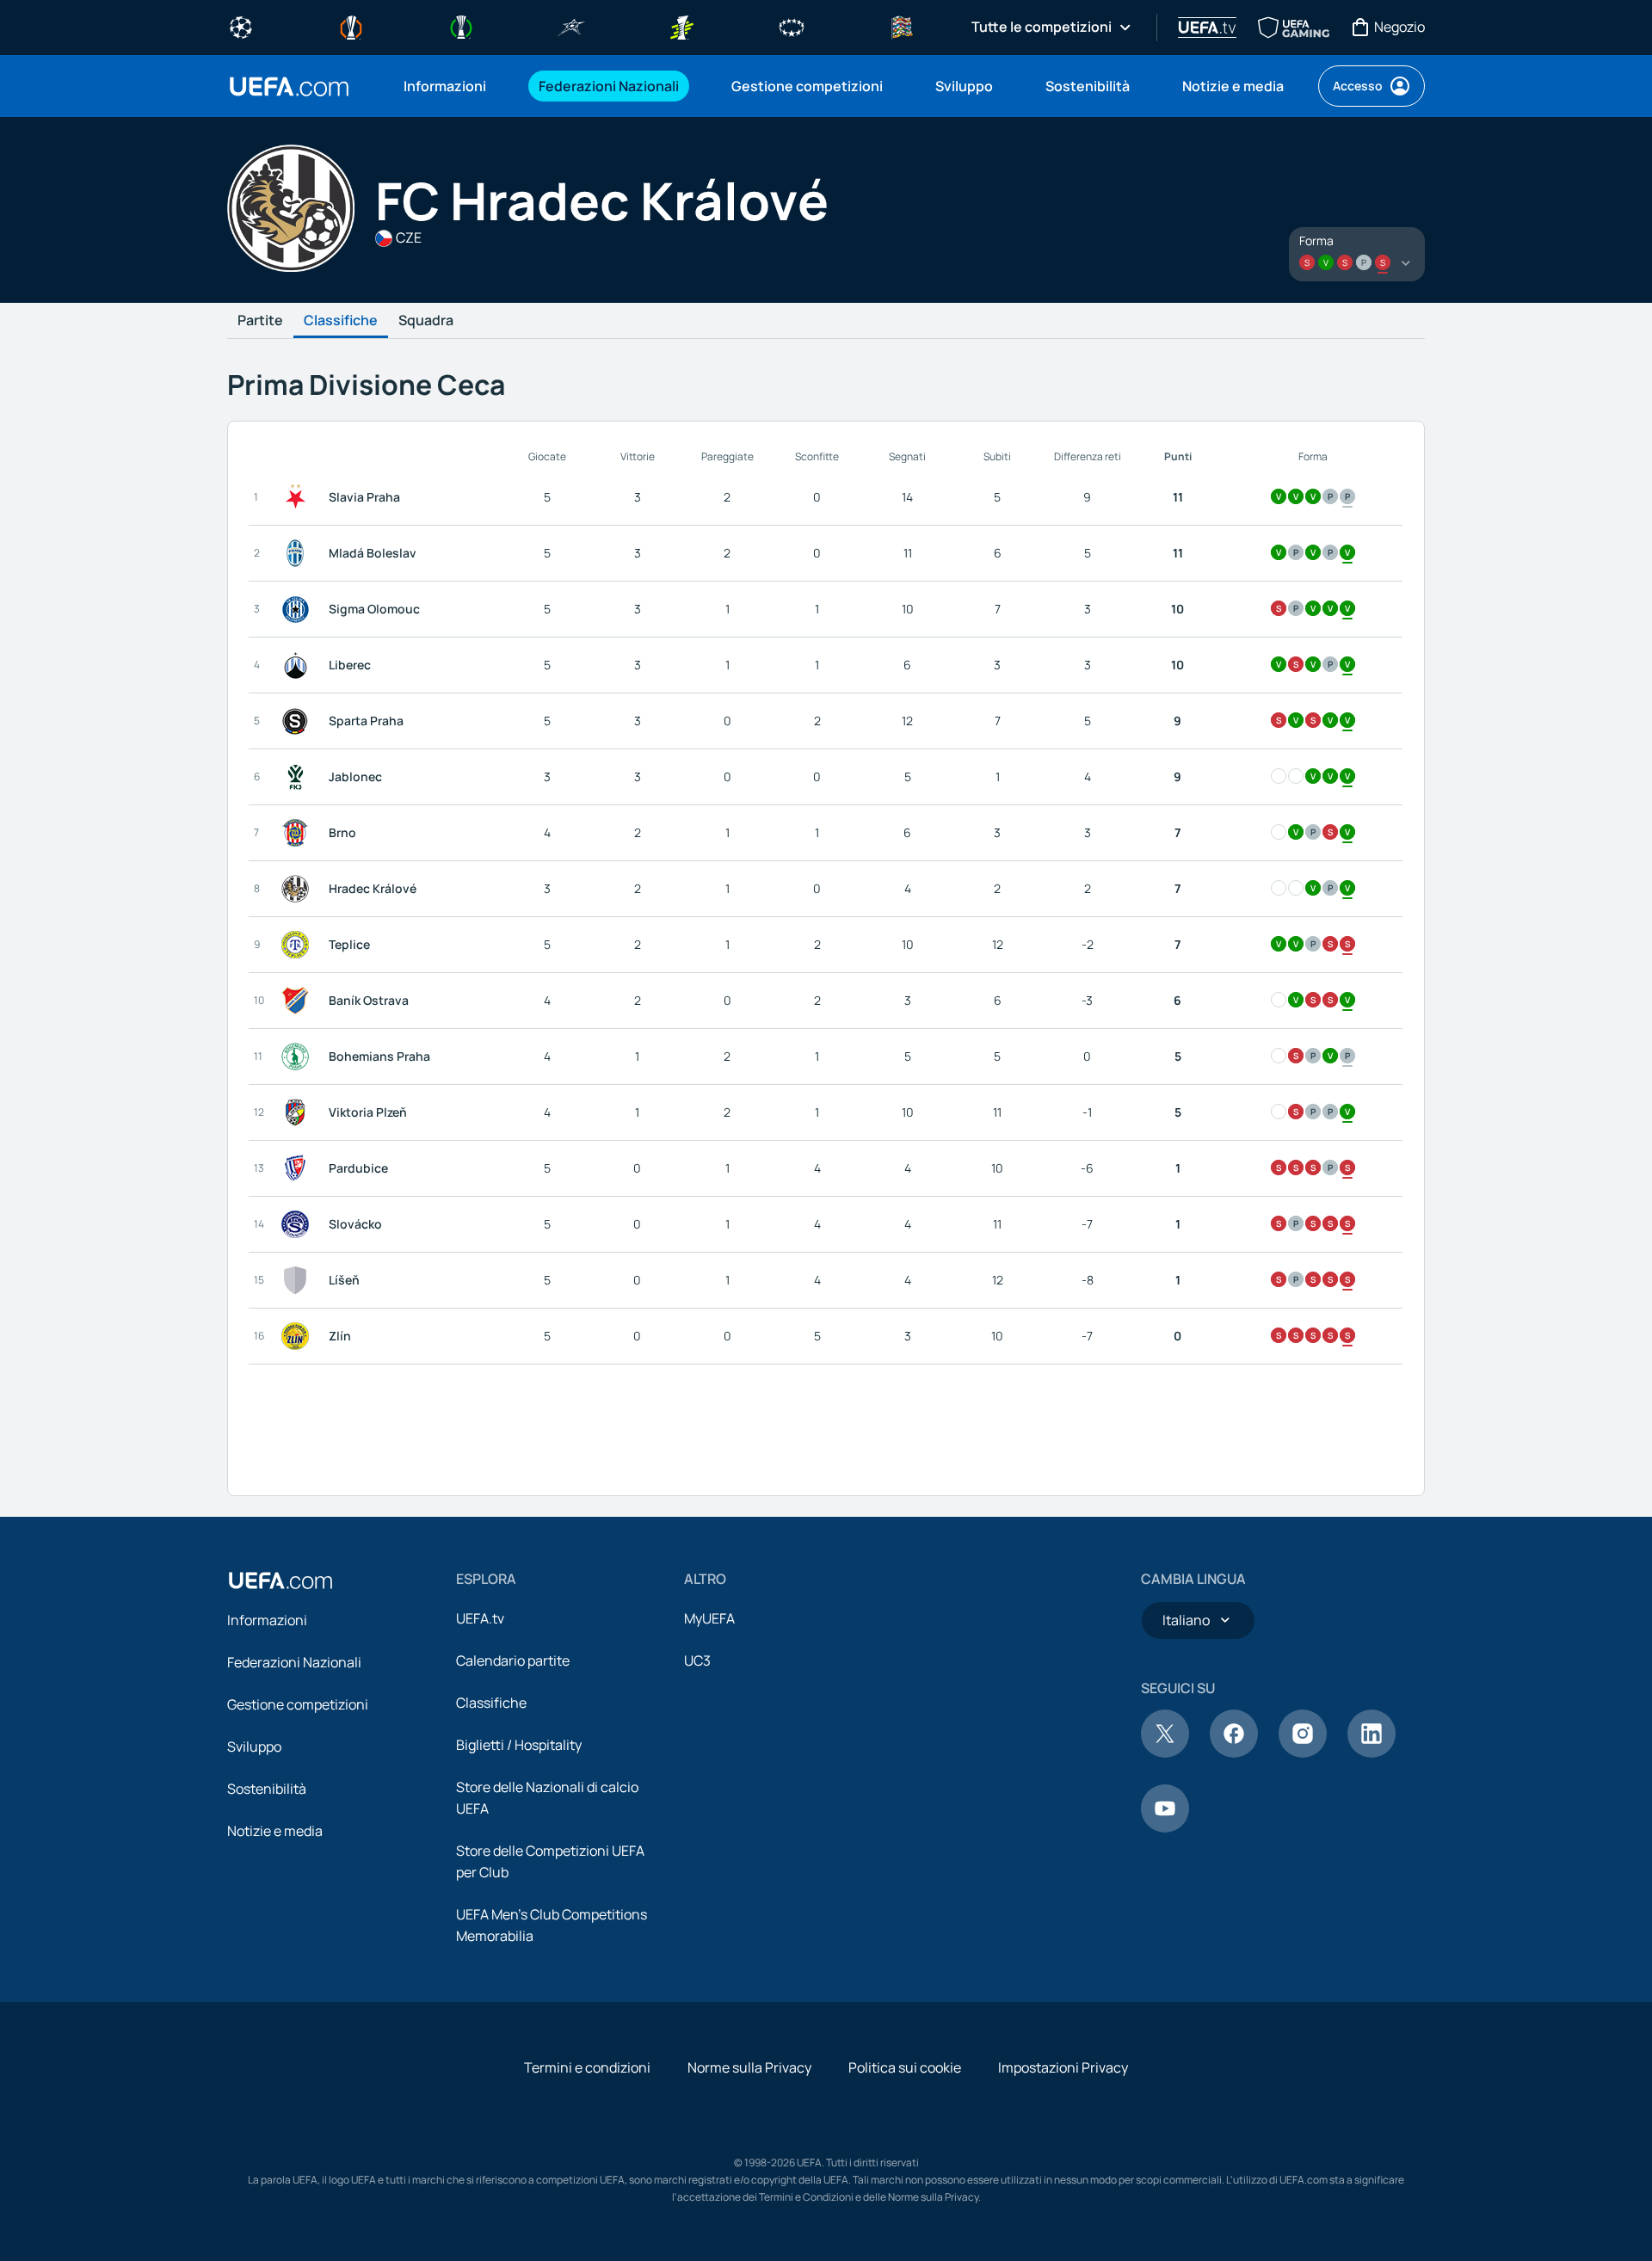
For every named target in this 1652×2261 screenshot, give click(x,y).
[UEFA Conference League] (461, 26)
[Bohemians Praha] (299, 1057)
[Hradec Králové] (299, 889)
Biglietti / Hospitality (519, 1745)
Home (289, 86)
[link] (445, 86)
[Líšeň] (299, 1280)
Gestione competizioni (298, 1704)
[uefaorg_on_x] (1165, 1753)
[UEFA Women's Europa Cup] (681, 26)
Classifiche (341, 321)
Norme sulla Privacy (749, 2067)
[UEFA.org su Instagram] (1303, 1753)
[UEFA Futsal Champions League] (571, 26)
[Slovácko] (299, 1224)
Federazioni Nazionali (294, 1662)
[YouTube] (1165, 1827)
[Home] (280, 1580)
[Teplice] (299, 945)
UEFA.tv (480, 1618)
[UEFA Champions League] (241, 26)
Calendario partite (513, 1660)
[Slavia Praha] (299, 497)
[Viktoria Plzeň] (299, 1112)
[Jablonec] (299, 777)
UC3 (697, 1660)
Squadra (426, 321)
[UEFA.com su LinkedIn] (1372, 1753)
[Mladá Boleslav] (299, 553)
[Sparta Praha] (299, 721)
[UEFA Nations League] (902, 26)
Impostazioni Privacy (1063, 2067)
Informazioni (267, 1620)
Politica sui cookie (905, 2067)
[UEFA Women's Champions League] (792, 26)
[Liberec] (299, 665)
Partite (260, 321)
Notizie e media (275, 1831)
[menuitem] (450, 86)
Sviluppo (254, 1747)
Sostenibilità (267, 1789)
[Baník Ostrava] (299, 1001)
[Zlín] (299, 1336)
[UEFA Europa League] (351, 26)
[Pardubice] (299, 1168)
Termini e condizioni (587, 2067)
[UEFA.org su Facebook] (1234, 1753)
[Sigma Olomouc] (299, 609)
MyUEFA (709, 1618)
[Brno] (299, 833)
